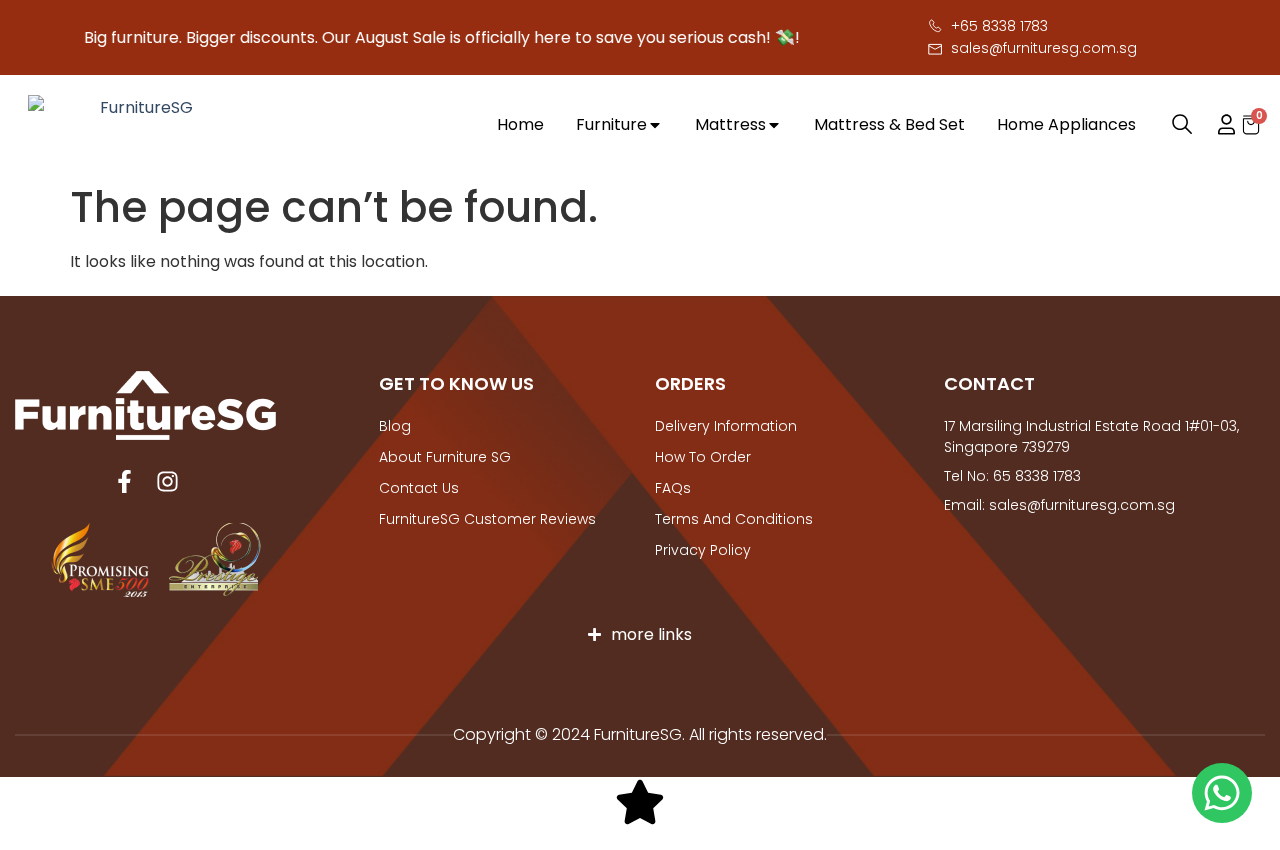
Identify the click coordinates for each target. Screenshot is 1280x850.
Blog (395, 426)
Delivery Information (726, 426)
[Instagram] (167, 481)
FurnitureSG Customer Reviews (487, 519)
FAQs (673, 488)
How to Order (703, 457)
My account (1217, 125)
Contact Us (419, 488)
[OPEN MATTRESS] (774, 124)
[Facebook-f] (124, 481)
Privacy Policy (703, 550)
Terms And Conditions (734, 519)
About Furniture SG (445, 457)
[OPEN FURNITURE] (655, 124)
